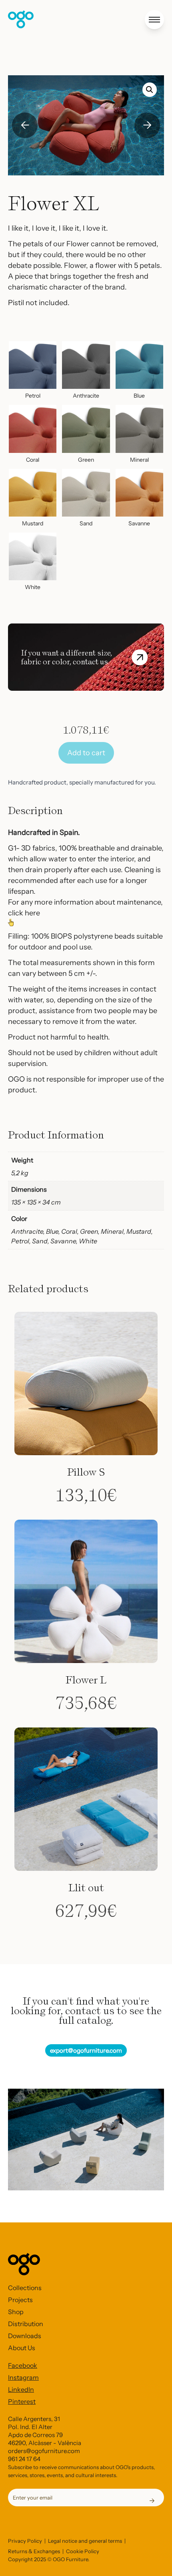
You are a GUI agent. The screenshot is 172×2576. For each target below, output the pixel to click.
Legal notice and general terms (85, 2541)
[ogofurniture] (21, 19)
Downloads (25, 2336)
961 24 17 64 (24, 2459)
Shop (16, 2312)
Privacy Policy (25, 2541)
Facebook (23, 2365)
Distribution (26, 2324)
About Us (22, 2348)
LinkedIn (21, 2389)
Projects (20, 2300)
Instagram (23, 2377)
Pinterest (22, 2401)
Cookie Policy (83, 2551)
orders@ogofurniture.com (44, 2451)
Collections (25, 2288)
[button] (150, 90)
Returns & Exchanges (34, 2551)
